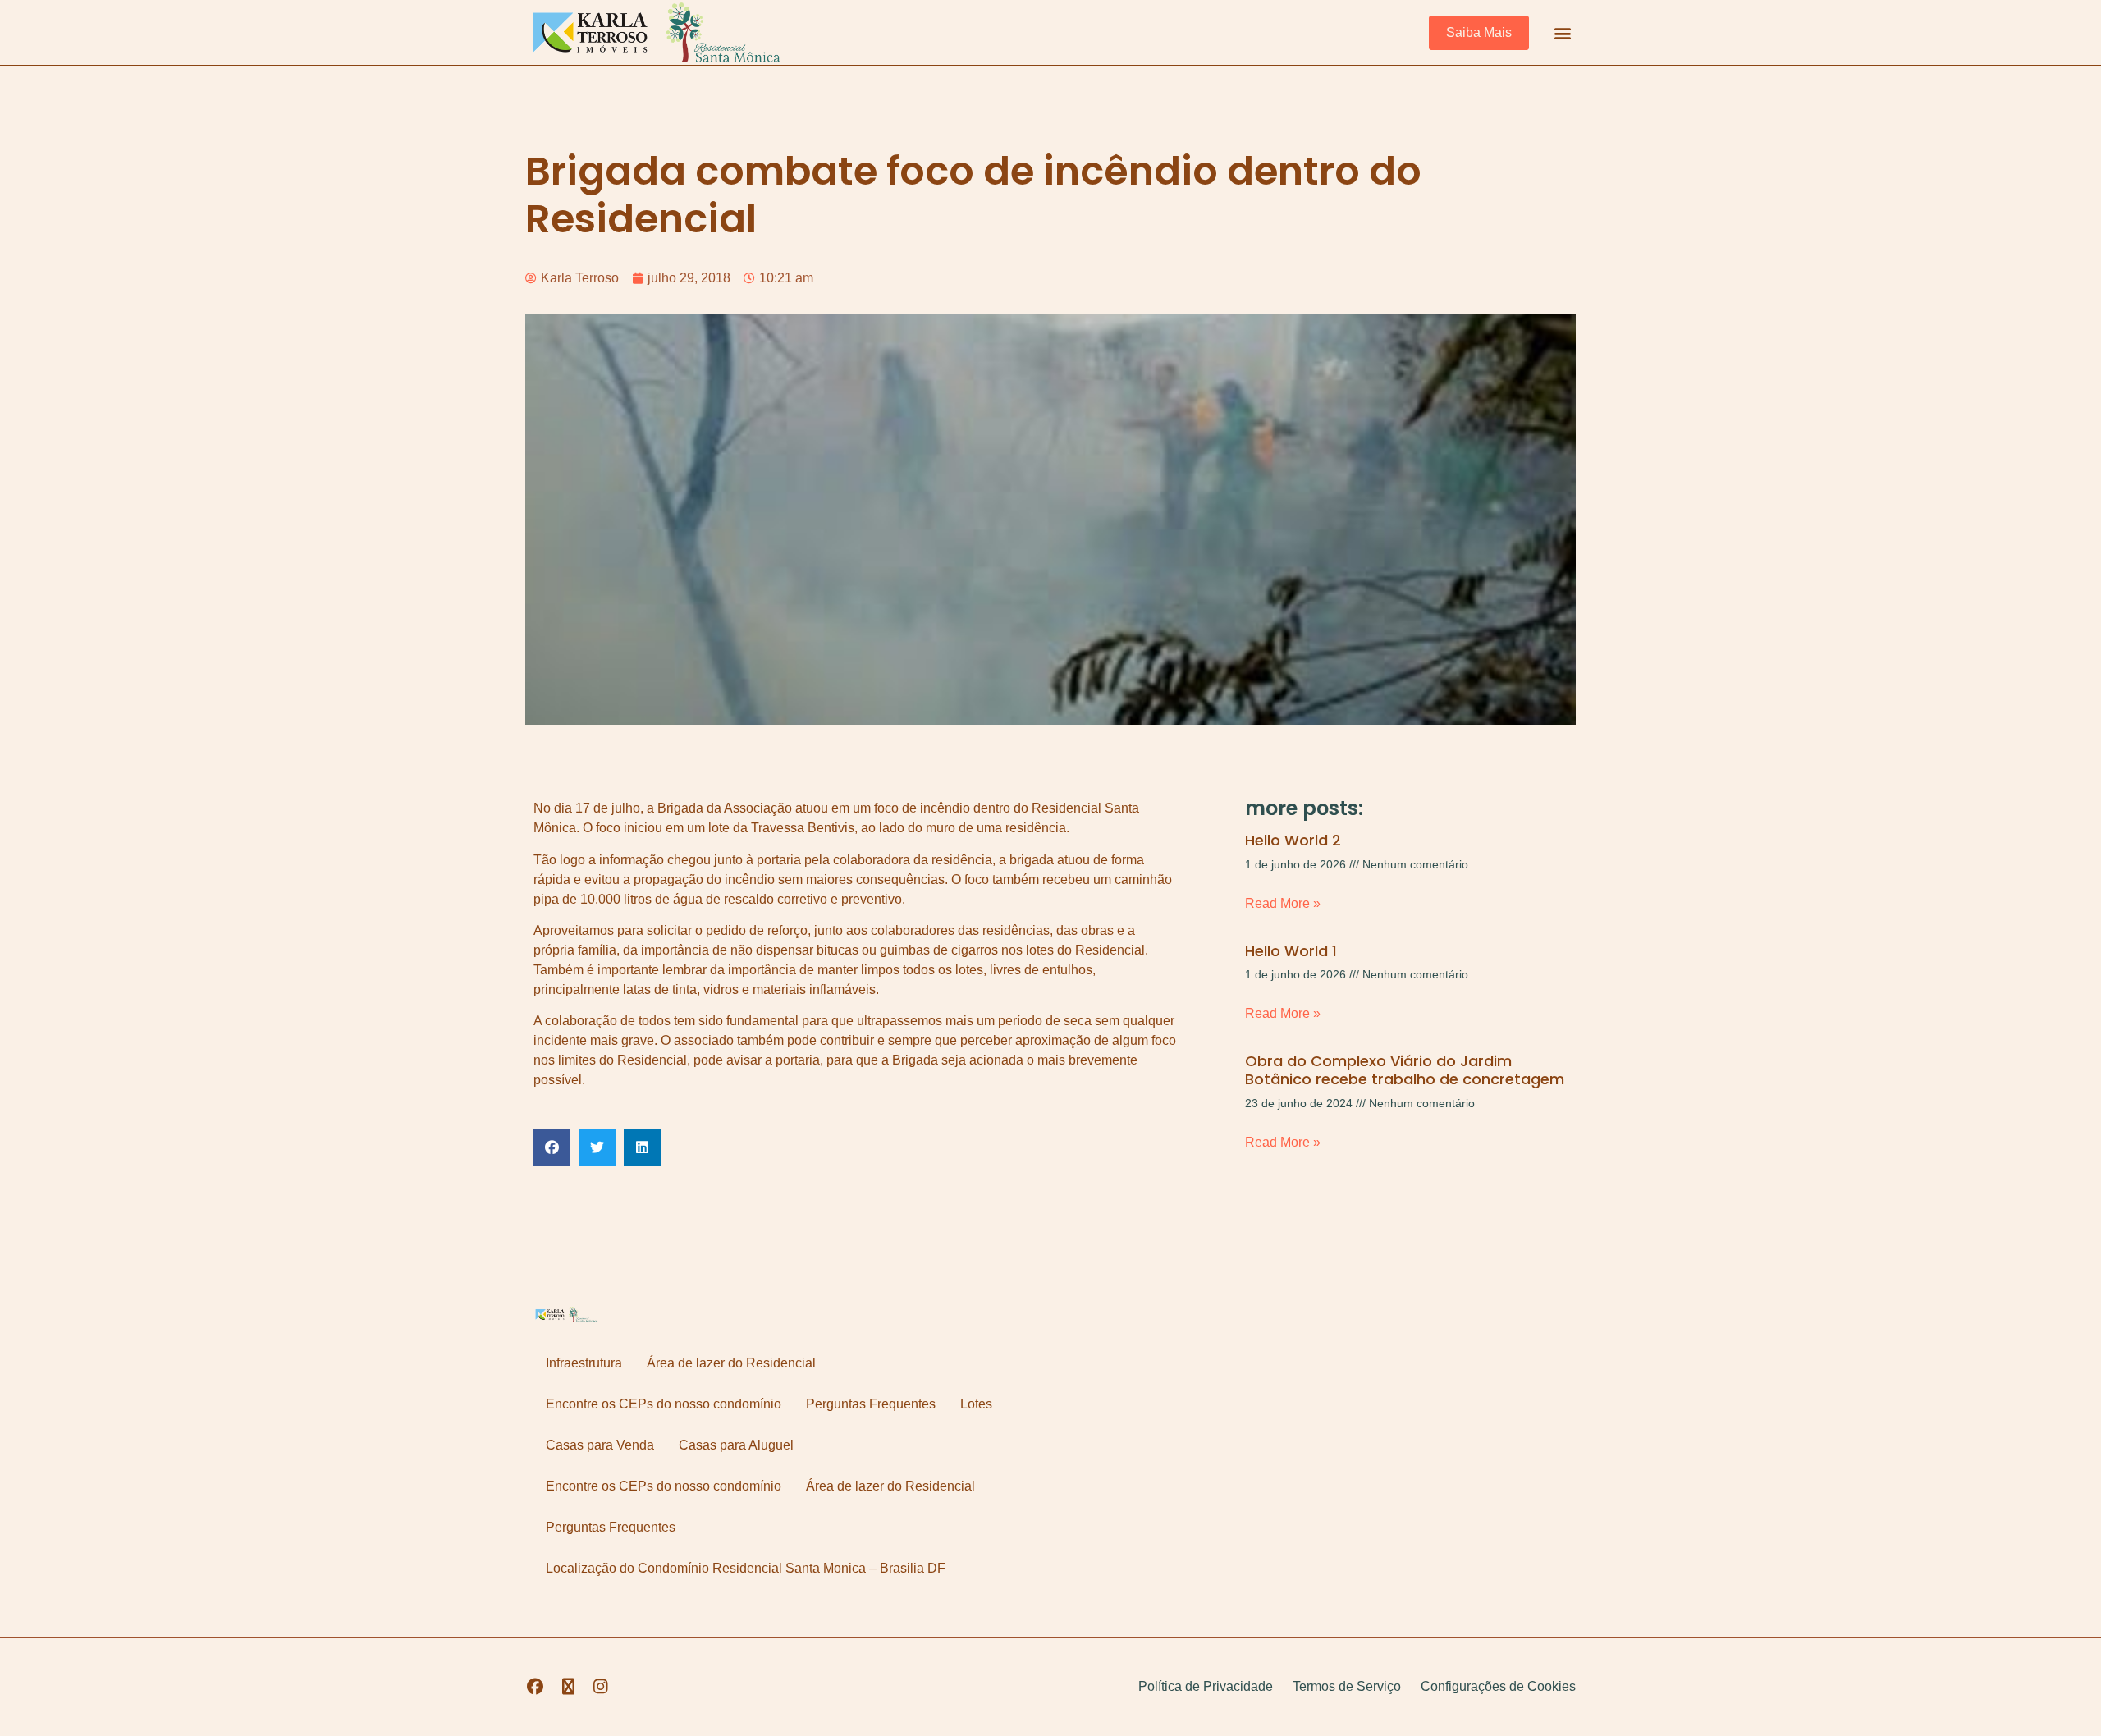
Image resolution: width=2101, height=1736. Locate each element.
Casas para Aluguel (736, 1445)
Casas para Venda (600, 1445)
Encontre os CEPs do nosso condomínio (664, 1404)
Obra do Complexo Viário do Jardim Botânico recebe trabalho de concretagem (1405, 1070)
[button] (1562, 32)
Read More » (1283, 903)
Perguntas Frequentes (871, 1404)
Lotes (976, 1404)
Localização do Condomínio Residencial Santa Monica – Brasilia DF (746, 1568)
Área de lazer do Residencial (731, 1363)
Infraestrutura (584, 1363)
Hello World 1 (1291, 951)
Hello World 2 (1293, 840)
